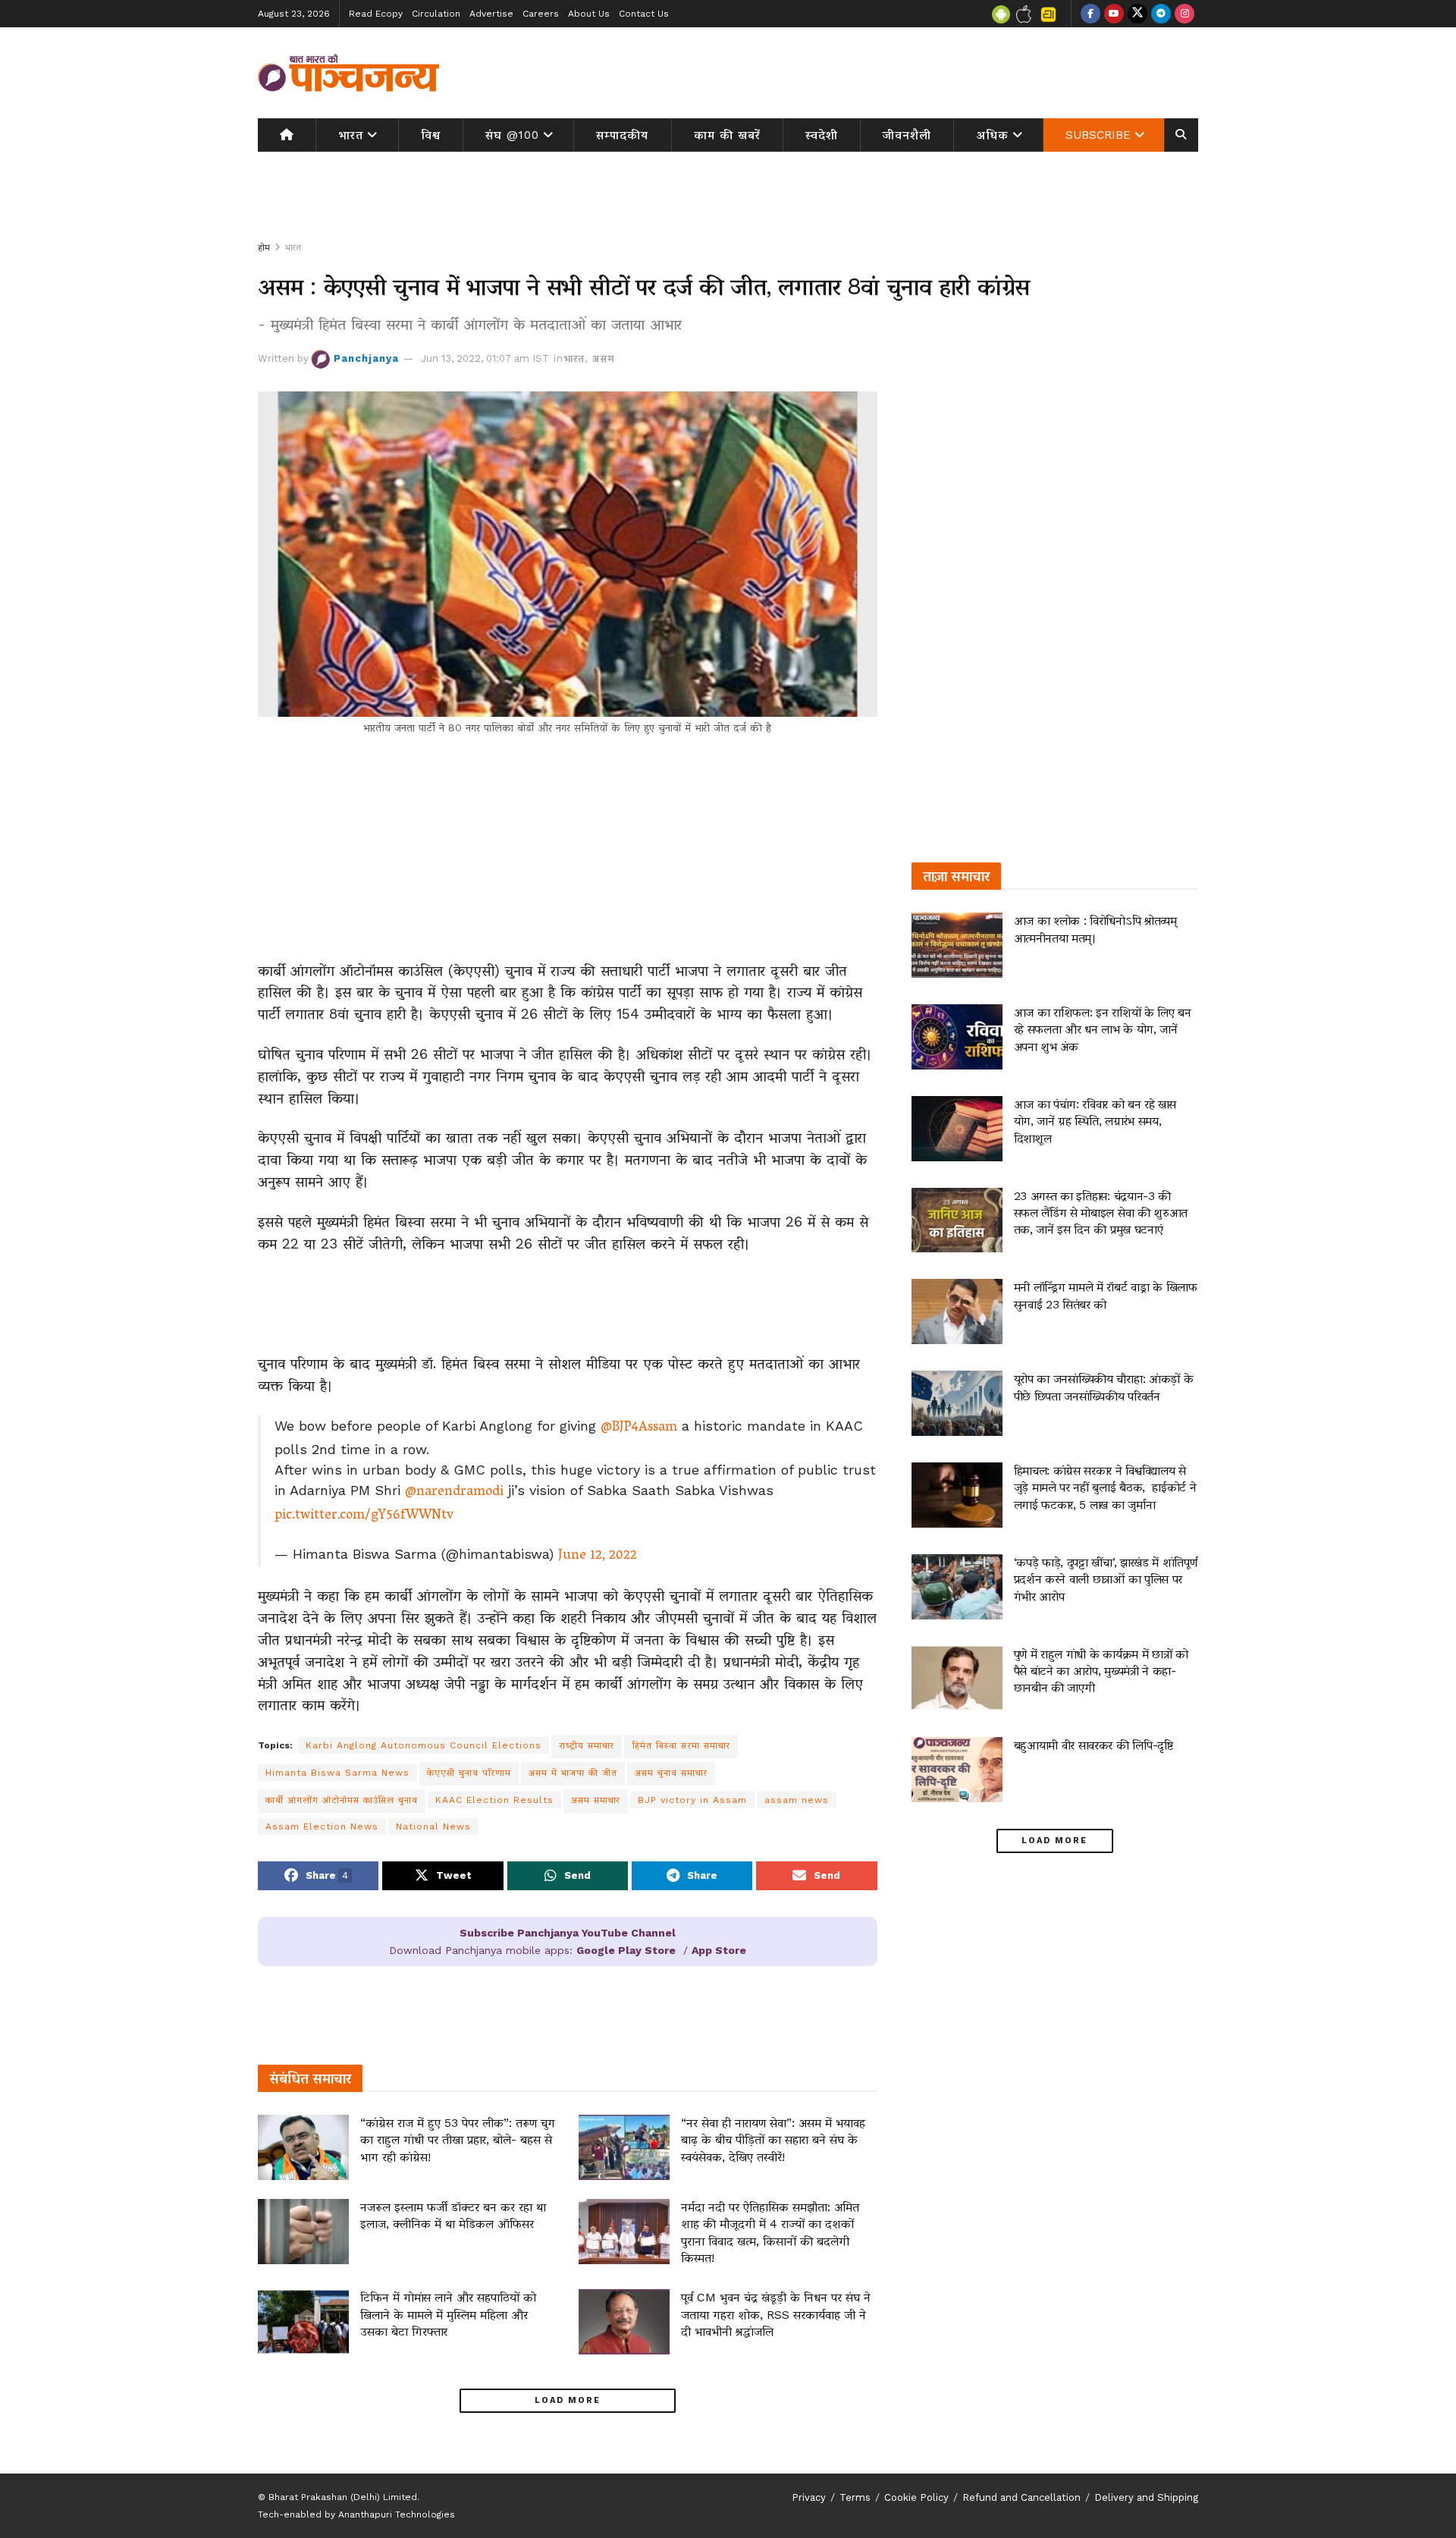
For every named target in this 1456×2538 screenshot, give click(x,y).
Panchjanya (366, 358)
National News (433, 1827)
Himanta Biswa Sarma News (337, 1773)
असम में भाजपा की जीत (573, 1773)
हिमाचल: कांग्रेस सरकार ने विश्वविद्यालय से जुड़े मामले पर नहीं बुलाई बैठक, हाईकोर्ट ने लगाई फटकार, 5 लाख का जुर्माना (1105, 1487)
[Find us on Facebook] (1090, 14)
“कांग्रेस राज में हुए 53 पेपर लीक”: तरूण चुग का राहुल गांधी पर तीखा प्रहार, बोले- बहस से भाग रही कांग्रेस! (458, 2140)
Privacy (809, 2497)
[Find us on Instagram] (1185, 14)
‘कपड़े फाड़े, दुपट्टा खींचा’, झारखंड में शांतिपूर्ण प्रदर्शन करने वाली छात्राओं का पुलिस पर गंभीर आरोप (1106, 1579)
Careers (541, 14)
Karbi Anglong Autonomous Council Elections (424, 1745)
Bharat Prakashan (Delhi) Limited (343, 2497)
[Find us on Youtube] (1114, 14)
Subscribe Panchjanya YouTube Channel (568, 1933)
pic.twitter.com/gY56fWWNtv (364, 1516)
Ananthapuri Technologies (397, 2514)
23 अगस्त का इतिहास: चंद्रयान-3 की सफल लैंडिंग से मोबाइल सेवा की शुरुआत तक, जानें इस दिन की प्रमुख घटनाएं (1101, 1213)
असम (603, 358)
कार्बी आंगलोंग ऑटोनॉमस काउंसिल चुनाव (342, 1800)
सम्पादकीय (622, 135)
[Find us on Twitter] (1137, 14)
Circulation (436, 14)
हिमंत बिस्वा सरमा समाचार (681, 1745)
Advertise (491, 14)
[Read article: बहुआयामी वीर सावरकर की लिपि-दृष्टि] (957, 1770)
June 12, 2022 (598, 1556)
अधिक (993, 135)
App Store (719, 1950)
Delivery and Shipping (1146, 2497)
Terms (855, 2497)
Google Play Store (626, 1950)
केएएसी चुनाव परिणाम (469, 1773)
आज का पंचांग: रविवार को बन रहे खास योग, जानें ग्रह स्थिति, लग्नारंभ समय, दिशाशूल (1095, 1121)
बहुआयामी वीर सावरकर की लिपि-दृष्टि (1094, 1745)
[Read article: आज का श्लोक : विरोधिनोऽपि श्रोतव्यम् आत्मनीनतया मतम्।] (957, 945)
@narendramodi (454, 1493)
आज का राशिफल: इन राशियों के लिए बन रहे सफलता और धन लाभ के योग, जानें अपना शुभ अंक (1103, 1029)
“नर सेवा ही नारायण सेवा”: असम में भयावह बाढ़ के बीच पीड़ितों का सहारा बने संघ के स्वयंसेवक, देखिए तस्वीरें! (773, 2140)
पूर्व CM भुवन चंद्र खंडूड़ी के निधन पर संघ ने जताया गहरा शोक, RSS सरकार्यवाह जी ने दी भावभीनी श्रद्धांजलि (776, 2314)
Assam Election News (322, 1827)
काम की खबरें (727, 135)
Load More (568, 2400)
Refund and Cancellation (1021, 2497)
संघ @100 (512, 135)
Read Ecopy (376, 14)
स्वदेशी (822, 135)
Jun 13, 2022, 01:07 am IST (485, 358)
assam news (797, 1800)
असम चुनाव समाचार (671, 1773)
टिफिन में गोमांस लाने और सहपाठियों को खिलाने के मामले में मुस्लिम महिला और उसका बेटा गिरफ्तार (448, 2314)
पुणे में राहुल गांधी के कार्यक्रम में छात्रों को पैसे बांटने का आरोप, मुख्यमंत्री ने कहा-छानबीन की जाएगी (1101, 1671)
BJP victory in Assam (692, 1800)
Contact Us (644, 14)
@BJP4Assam (639, 1428)
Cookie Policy (916, 2497)
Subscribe (1098, 135)
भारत (351, 135)
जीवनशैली (907, 135)
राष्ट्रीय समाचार (587, 1745)
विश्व (431, 135)
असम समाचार (596, 1800)
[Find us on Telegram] (1161, 14)
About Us (589, 14)
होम (264, 247)
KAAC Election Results (494, 1800)
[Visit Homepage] (349, 73)
